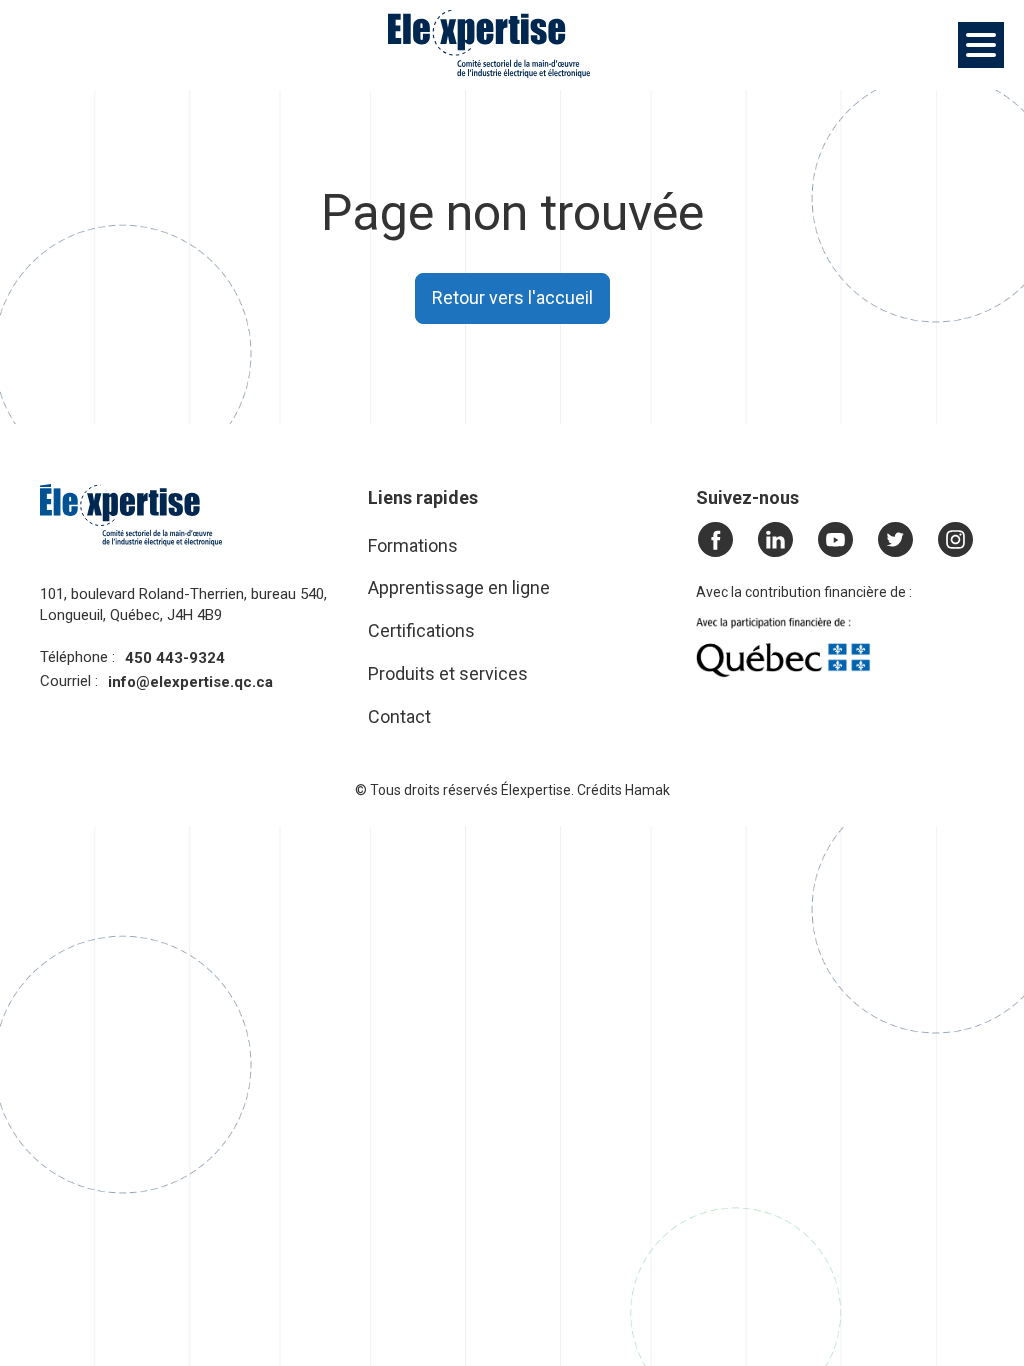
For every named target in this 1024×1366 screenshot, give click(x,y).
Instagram (956, 540)
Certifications (421, 630)
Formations (413, 545)
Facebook (721, 540)
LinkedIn (781, 540)
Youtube (841, 540)
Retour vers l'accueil (512, 297)
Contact (399, 716)
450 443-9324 (175, 658)
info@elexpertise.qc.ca (190, 682)
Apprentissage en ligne (459, 587)
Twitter (901, 540)
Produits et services (448, 673)
